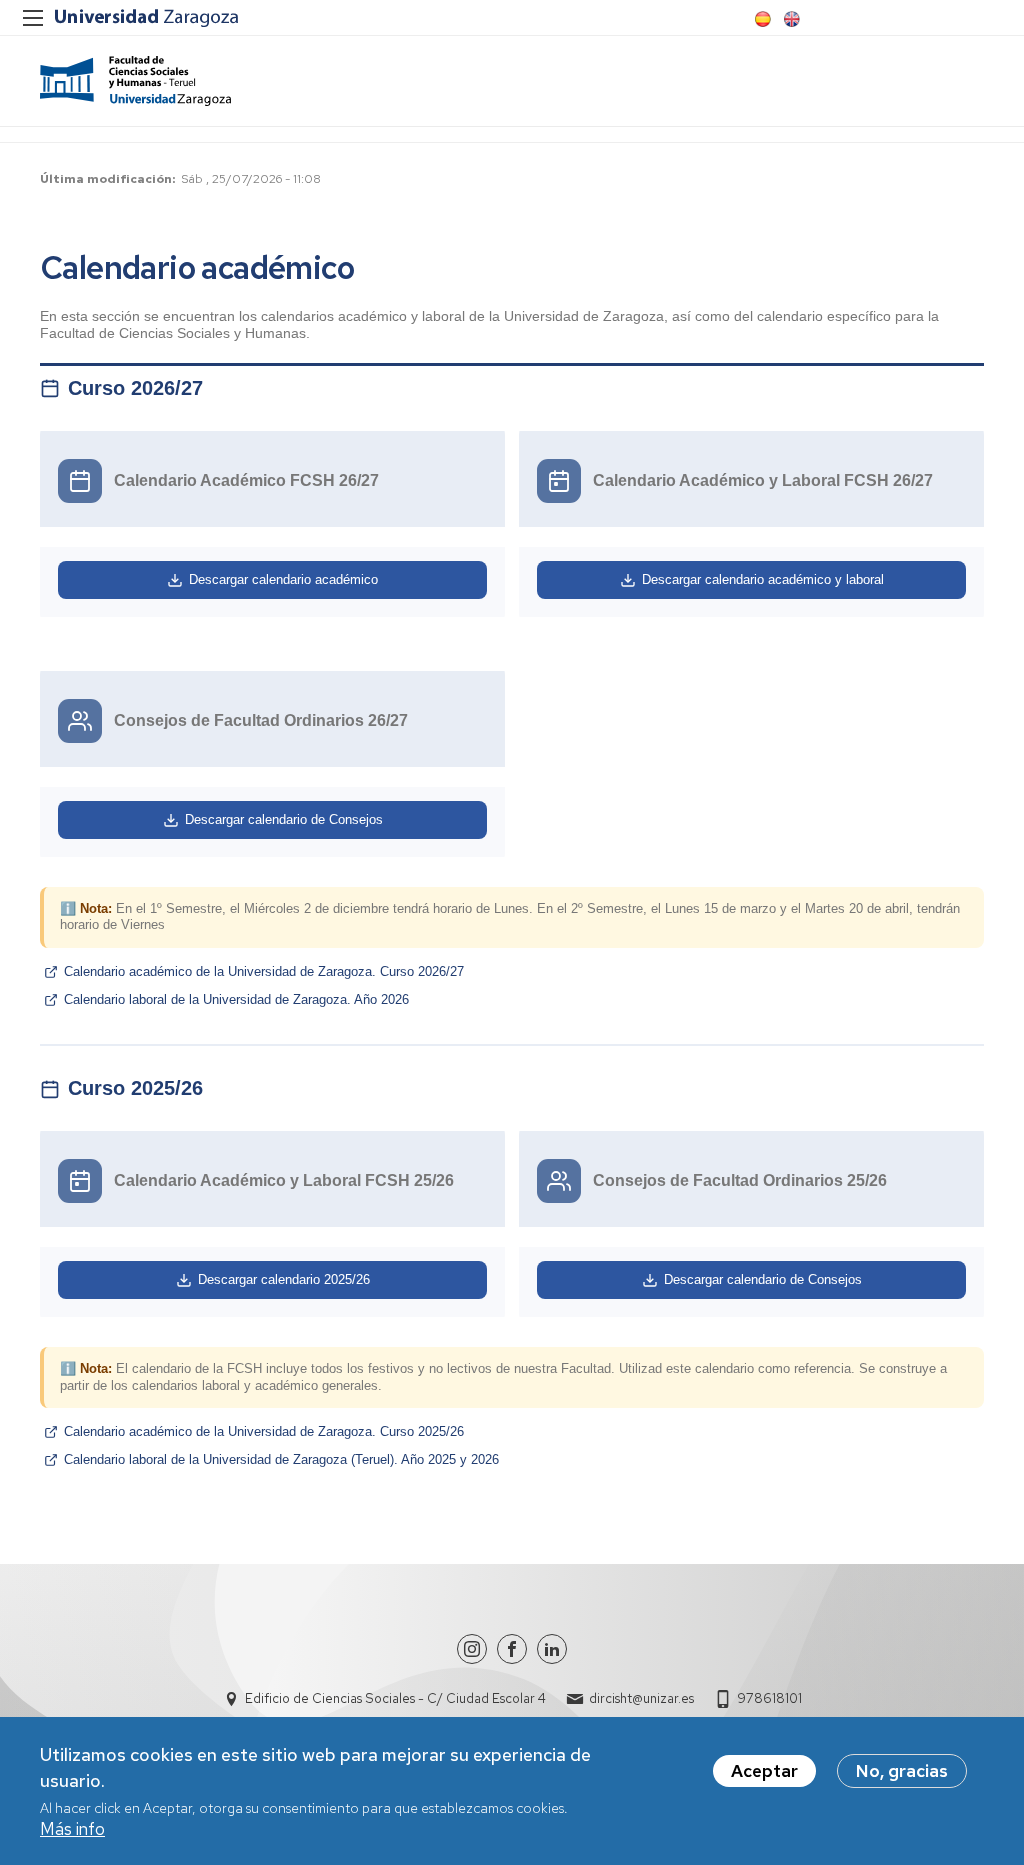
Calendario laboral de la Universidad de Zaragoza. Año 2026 (236, 999)
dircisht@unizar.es (641, 1698)
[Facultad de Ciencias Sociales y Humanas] (135, 81)
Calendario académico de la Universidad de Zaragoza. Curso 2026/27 (264, 971)
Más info (72, 1829)
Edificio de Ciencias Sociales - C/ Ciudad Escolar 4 (395, 1698)
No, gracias (902, 1771)
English (790, 19)
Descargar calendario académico (283, 579)
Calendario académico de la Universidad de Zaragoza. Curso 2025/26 (264, 1431)
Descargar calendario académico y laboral (763, 579)
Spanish (761, 19)
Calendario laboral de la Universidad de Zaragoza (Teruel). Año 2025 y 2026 (281, 1459)
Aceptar (764, 1771)
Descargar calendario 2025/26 (284, 1279)
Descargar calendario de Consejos (284, 819)
